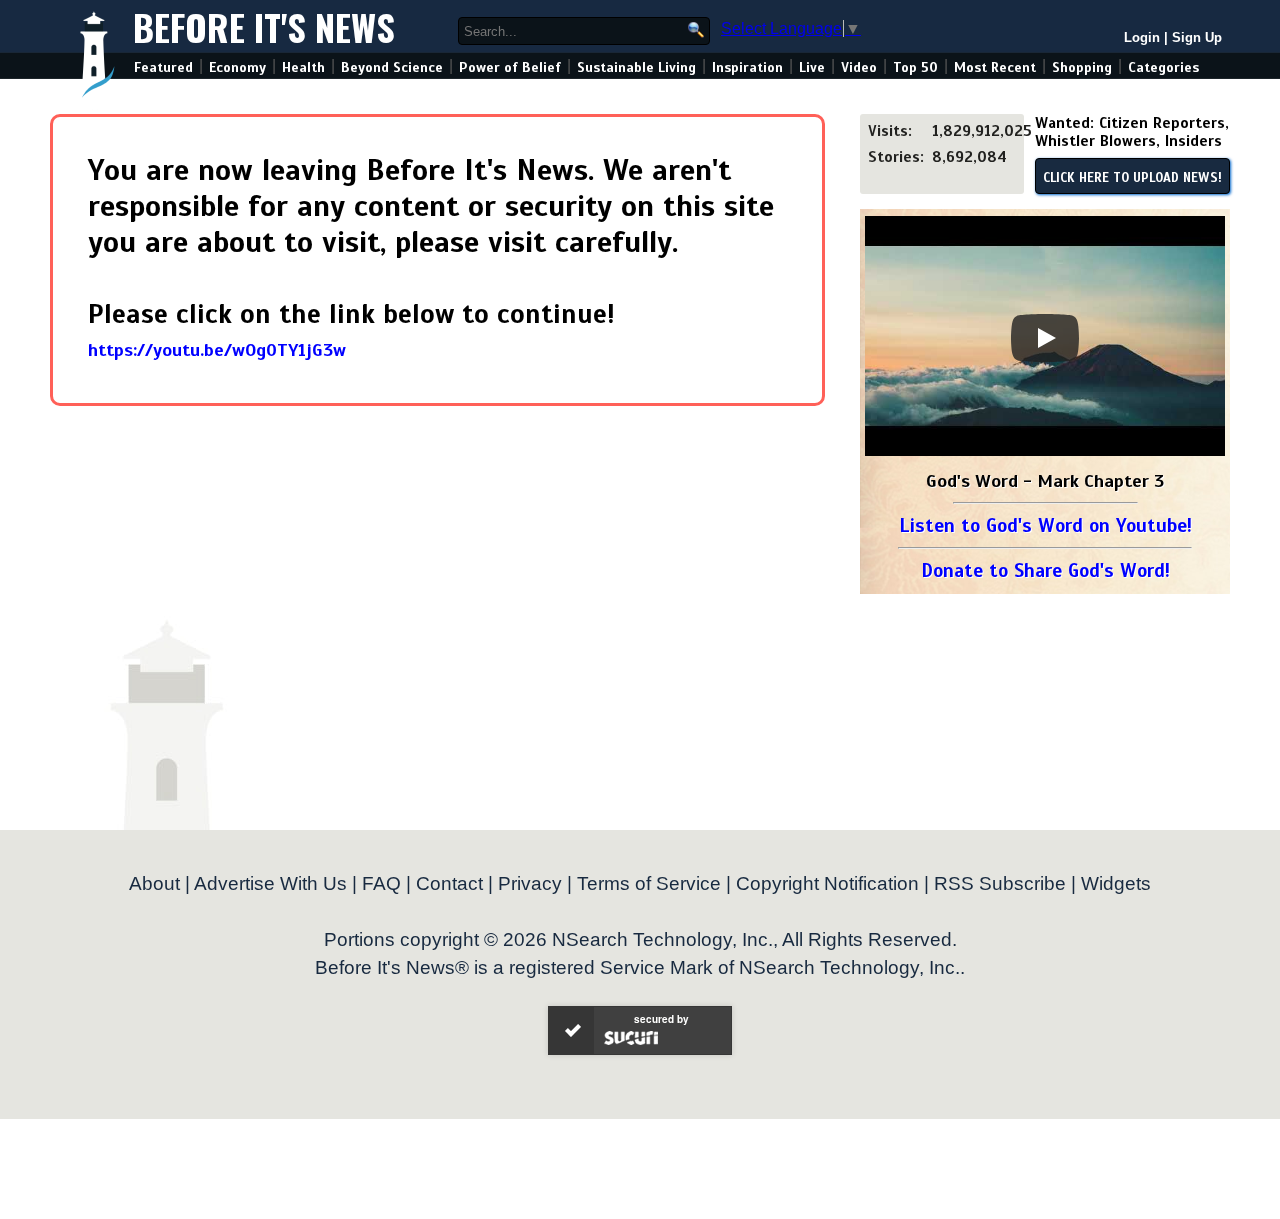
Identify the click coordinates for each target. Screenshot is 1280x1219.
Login (1142, 37)
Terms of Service (649, 883)
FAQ (381, 883)
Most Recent (995, 67)
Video (859, 67)
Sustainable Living (636, 67)
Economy (237, 67)
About (154, 883)
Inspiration (747, 67)
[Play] (1045, 338)
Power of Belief (510, 67)
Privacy (530, 883)
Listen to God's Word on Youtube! (1045, 525)
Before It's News (264, 26)
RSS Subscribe (1000, 883)
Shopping (1082, 67)
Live (812, 67)
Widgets (1116, 883)
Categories (1163, 67)
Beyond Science (392, 67)
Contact (449, 883)
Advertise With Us (270, 883)
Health (303, 67)
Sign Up (1197, 37)
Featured (163, 67)
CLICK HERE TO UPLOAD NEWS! (1132, 178)
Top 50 (915, 67)
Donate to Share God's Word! (1045, 570)
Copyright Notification (827, 883)
